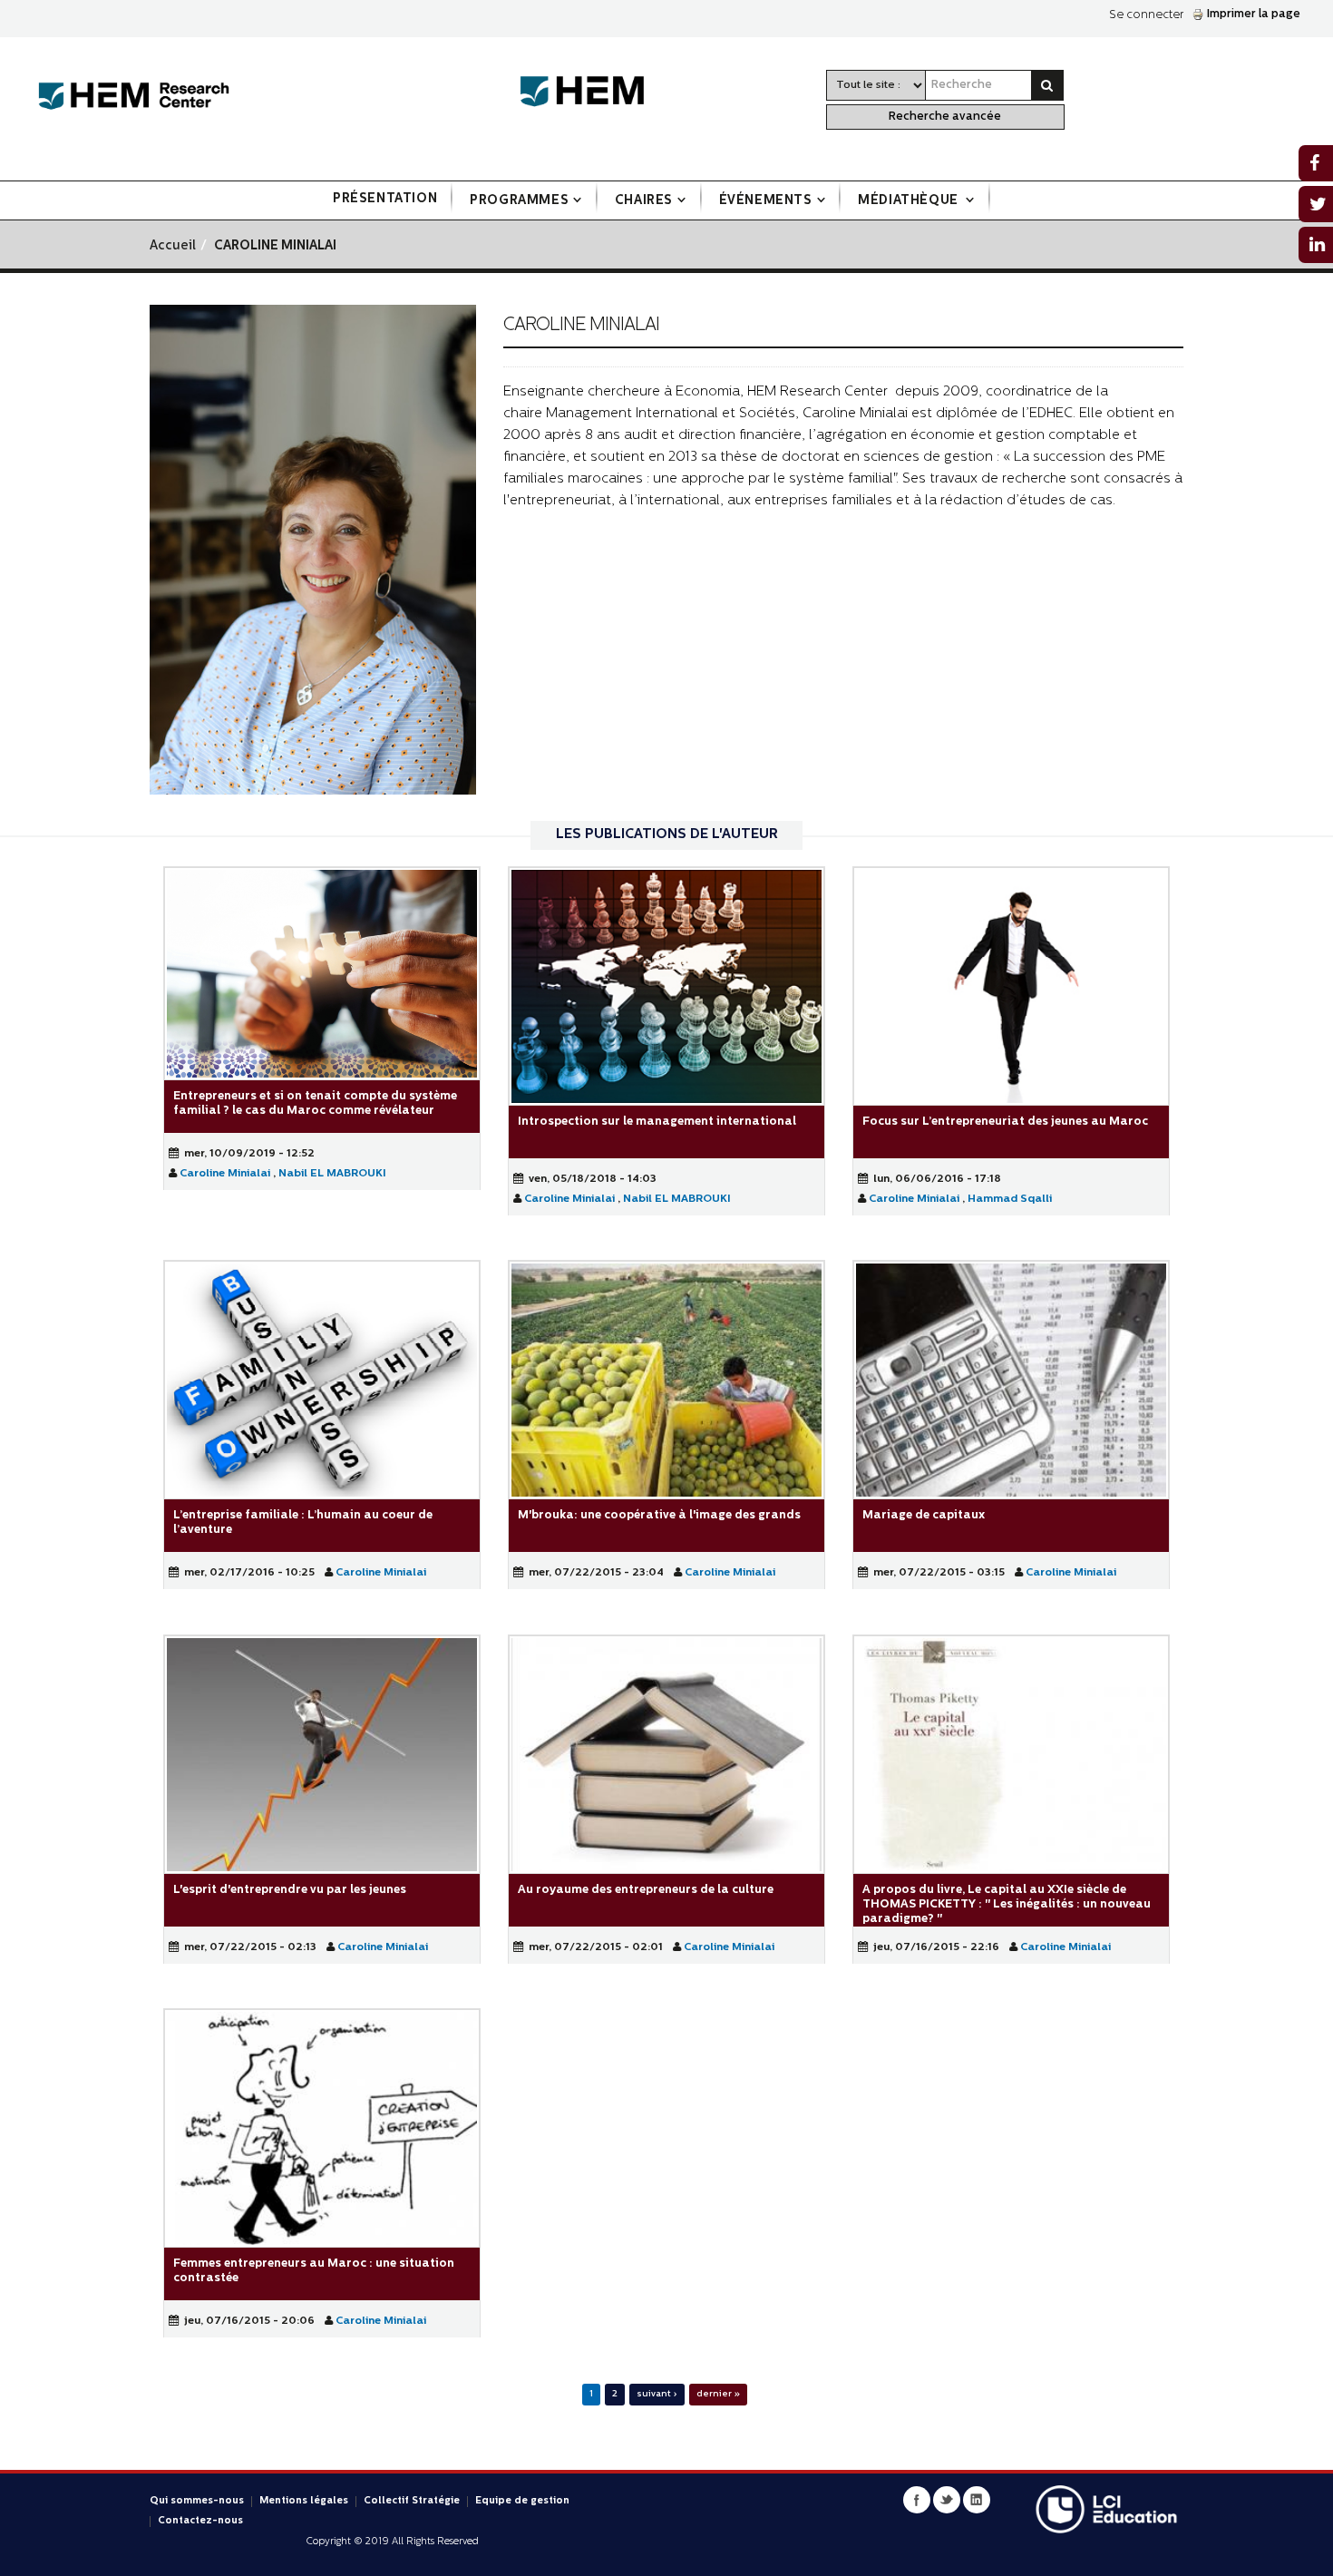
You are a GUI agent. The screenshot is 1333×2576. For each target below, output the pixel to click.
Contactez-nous (200, 2521)
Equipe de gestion (522, 2501)
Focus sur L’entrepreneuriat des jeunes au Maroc (1005, 1121)
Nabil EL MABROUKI (332, 1173)
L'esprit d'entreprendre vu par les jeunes (290, 1889)
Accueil (173, 246)
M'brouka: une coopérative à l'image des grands (659, 1515)
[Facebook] (917, 2500)
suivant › (657, 2394)
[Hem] (591, 92)
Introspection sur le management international (657, 1121)
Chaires (644, 201)
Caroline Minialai (225, 1173)
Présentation (385, 199)
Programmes (519, 201)
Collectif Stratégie (412, 2501)
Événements (766, 201)
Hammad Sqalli (1010, 1198)
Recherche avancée (945, 117)
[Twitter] (947, 2500)
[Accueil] (134, 97)
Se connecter (1146, 15)
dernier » (718, 2394)
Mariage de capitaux (924, 1515)
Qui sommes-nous (197, 2501)
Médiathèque (910, 201)
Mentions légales (304, 2501)
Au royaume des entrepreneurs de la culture (646, 1889)
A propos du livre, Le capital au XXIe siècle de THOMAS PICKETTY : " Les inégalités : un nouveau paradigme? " (1007, 1903)
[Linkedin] (977, 2500)
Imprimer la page (1254, 14)
